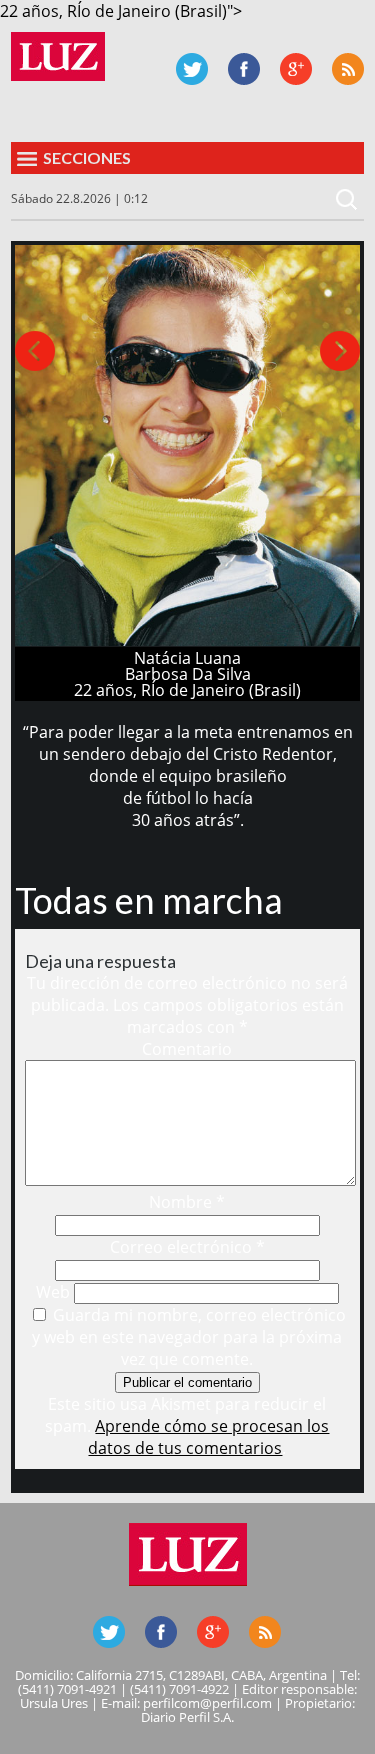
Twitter (192, 69)
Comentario (187, 1049)
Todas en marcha (149, 900)
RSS (348, 69)
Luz (58, 56)
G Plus (296, 69)
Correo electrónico (187, 1247)
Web (53, 1292)
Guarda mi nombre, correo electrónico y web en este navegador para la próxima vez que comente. (189, 1337)
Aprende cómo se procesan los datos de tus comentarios (208, 1437)
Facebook (244, 69)
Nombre (187, 1202)
